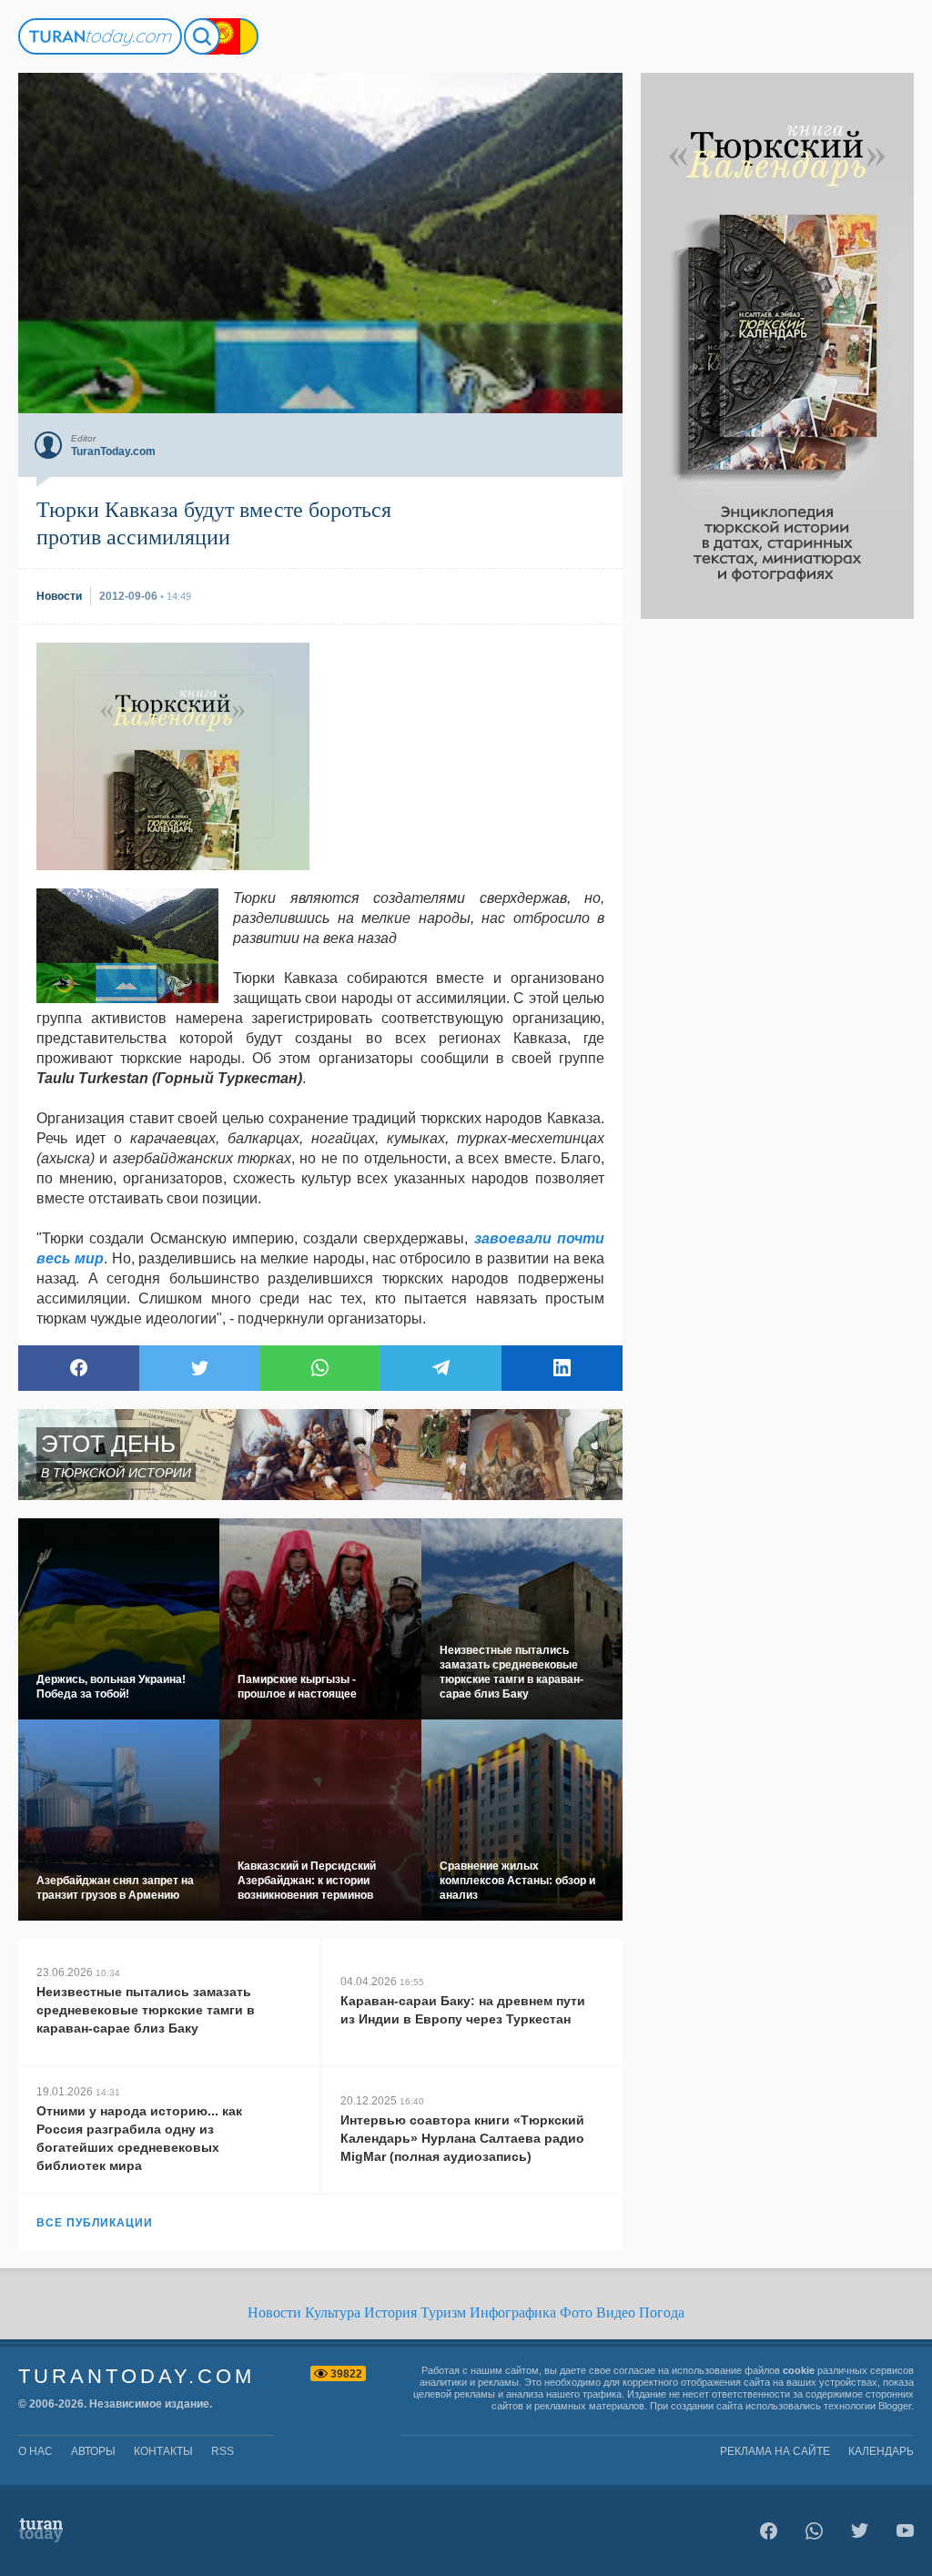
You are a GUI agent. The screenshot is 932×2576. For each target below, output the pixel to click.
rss (223, 2451)
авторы (93, 2451)
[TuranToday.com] (100, 36)
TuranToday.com (137, 2376)
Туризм (443, 2312)
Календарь (881, 2451)
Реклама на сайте (775, 2451)
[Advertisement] (777, 892)
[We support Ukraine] (240, 36)
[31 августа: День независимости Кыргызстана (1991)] (222, 36)
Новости (274, 2312)
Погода (662, 2312)
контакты (163, 2451)
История (390, 2312)
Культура (333, 2312)
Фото (576, 2312)
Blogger (895, 2406)
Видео (616, 2312)
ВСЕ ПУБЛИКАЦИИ (95, 2223)
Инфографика (513, 2312)
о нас (35, 2451)
